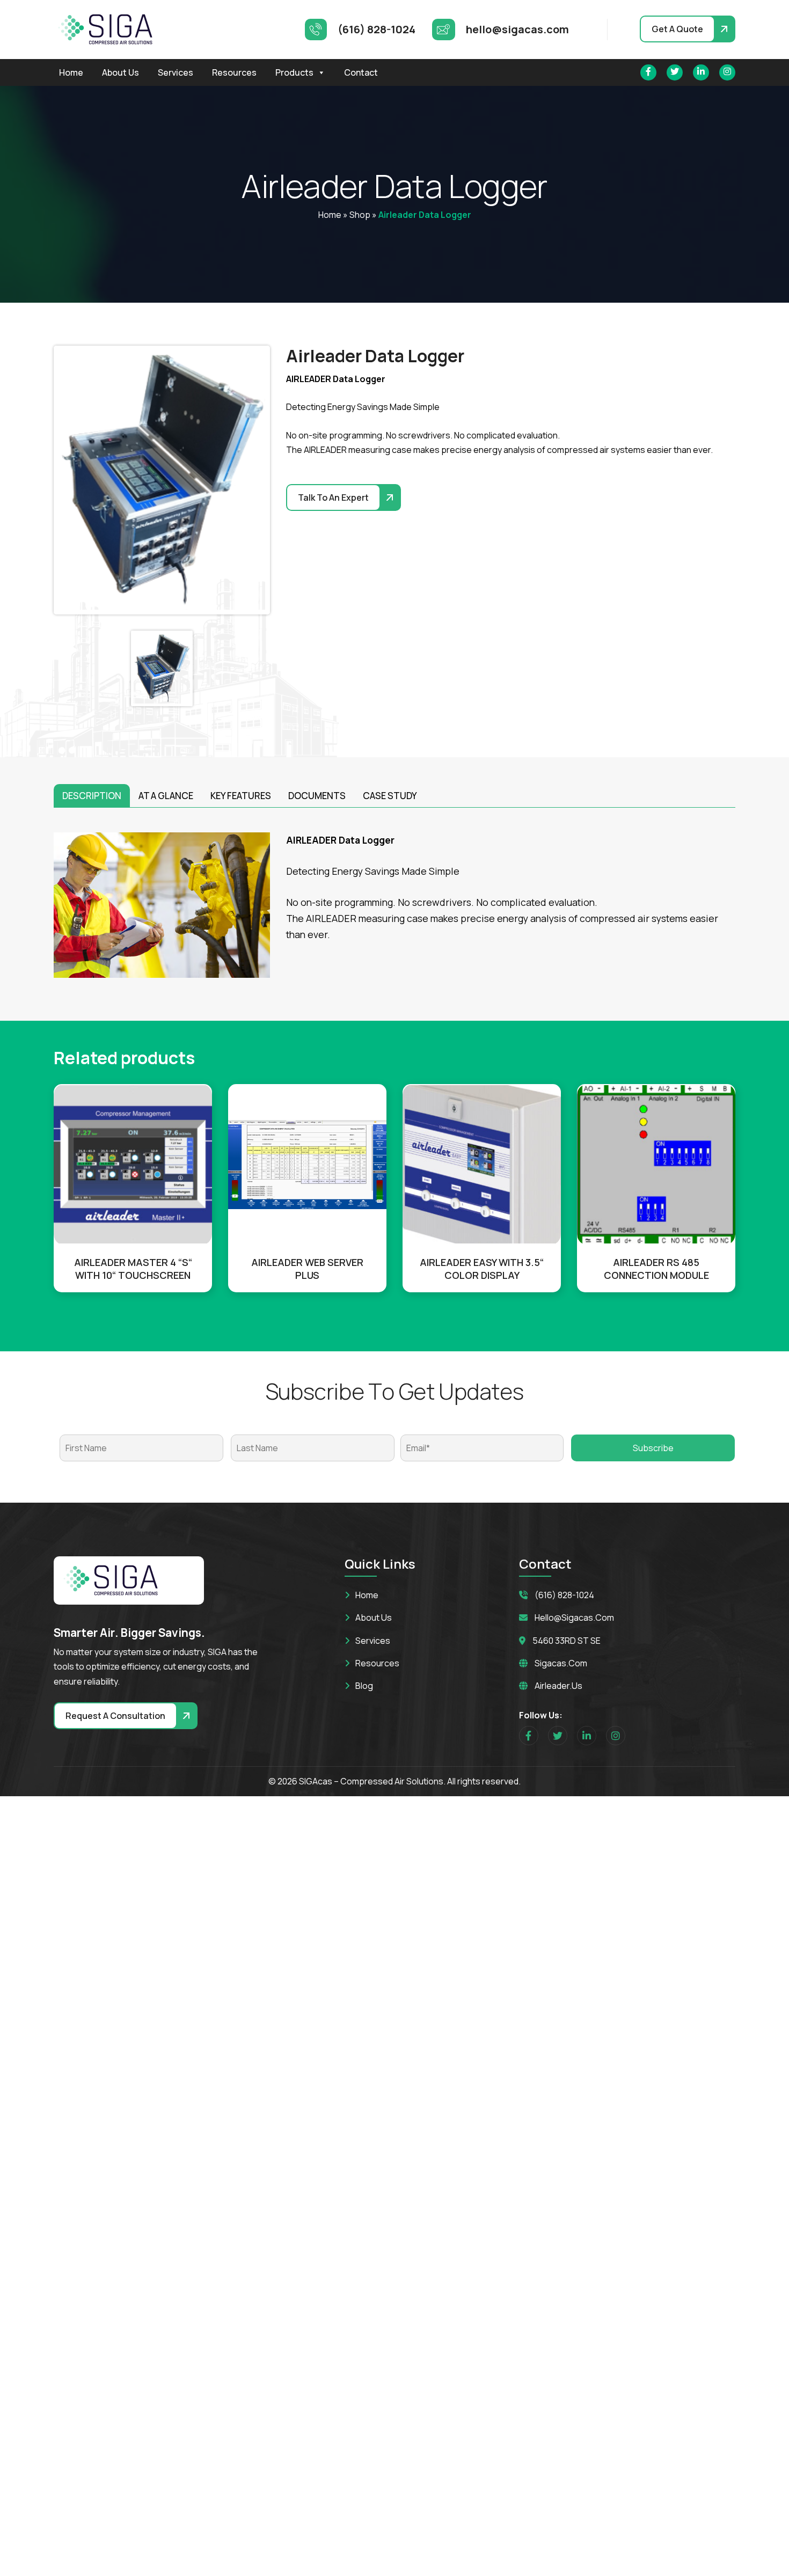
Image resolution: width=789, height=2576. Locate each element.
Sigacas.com (561, 1663)
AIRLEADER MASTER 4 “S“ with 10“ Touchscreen (133, 1269)
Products (294, 72)
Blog (364, 1686)
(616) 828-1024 (564, 1595)
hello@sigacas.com (574, 1618)
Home (71, 72)
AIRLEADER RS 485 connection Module (656, 1269)
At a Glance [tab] (166, 796)
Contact (361, 72)
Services (176, 72)
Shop (360, 215)
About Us (120, 72)
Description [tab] (92, 796)
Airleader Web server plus (307, 1269)
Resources (234, 72)
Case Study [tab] (390, 796)
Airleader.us (558, 1686)
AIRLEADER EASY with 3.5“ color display (482, 1269)
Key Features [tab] (241, 796)
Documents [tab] (317, 796)
